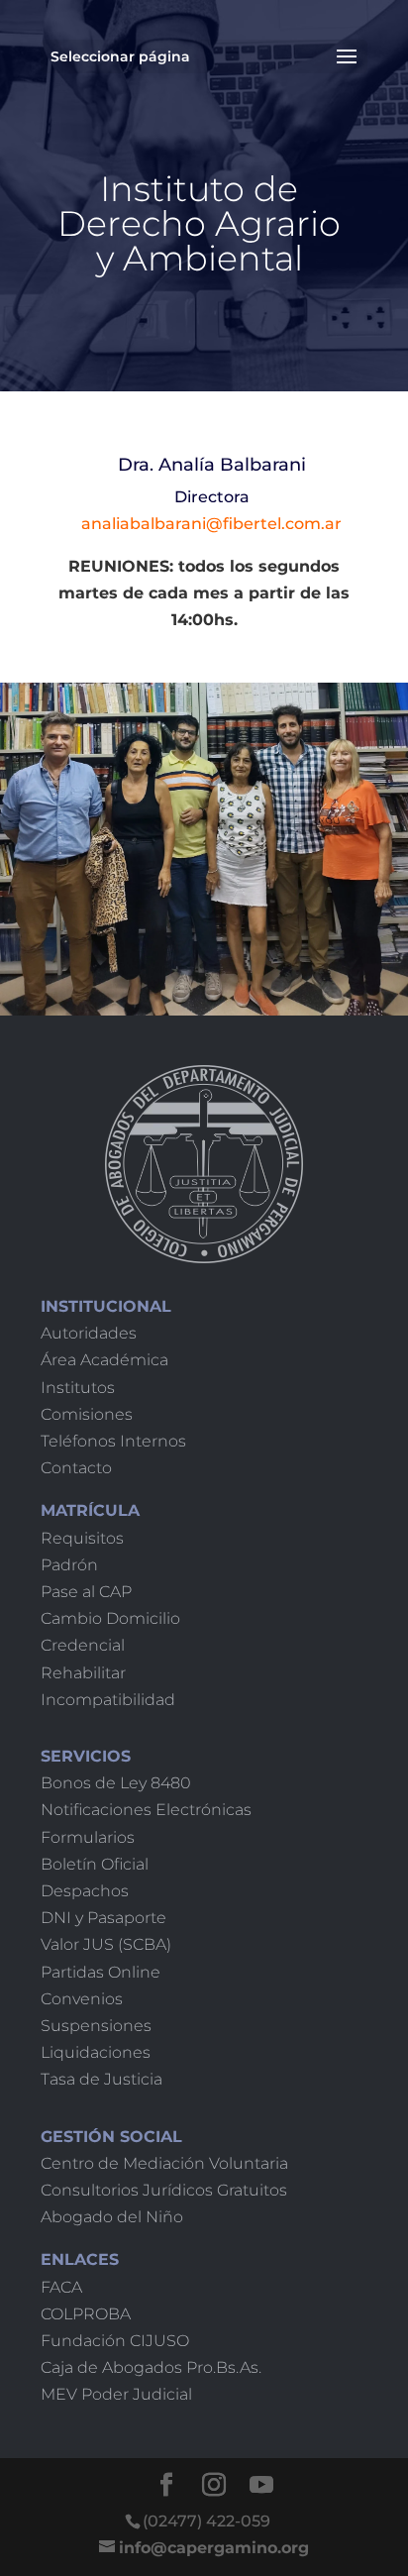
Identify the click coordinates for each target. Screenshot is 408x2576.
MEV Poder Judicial (116, 2394)
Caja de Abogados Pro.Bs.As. (151, 2367)
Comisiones (87, 1414)
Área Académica (104, 1360)
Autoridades (89, 1333)
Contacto (76, 1468)
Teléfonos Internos (113, 1441)
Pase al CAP (86, 1592)
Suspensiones (96, 2026)
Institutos (78, 1388)
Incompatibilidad (108, 1700)
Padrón (69, 1565)
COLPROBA (86, 2314)
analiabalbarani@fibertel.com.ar (211, 524)
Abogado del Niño (112, 2217)
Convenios (82, 1999)
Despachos (85, 1891)
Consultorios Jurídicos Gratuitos (164, 2190)
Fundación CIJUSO (115, 2341)
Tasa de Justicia (102, 2079)
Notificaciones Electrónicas (146, 1810)
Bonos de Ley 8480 (116, 1783)
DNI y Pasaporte (103, 1918)
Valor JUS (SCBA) (106, 1944)
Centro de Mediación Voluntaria (164, 2163)
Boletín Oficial (95, 1864)
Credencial (83, 1645)
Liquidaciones (96, 2052)
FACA (61, 2287)
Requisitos (82, 1538)
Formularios (88, 1837)
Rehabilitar (83, 1673)
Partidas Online (101, 1972)
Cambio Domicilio (110, 1618)
